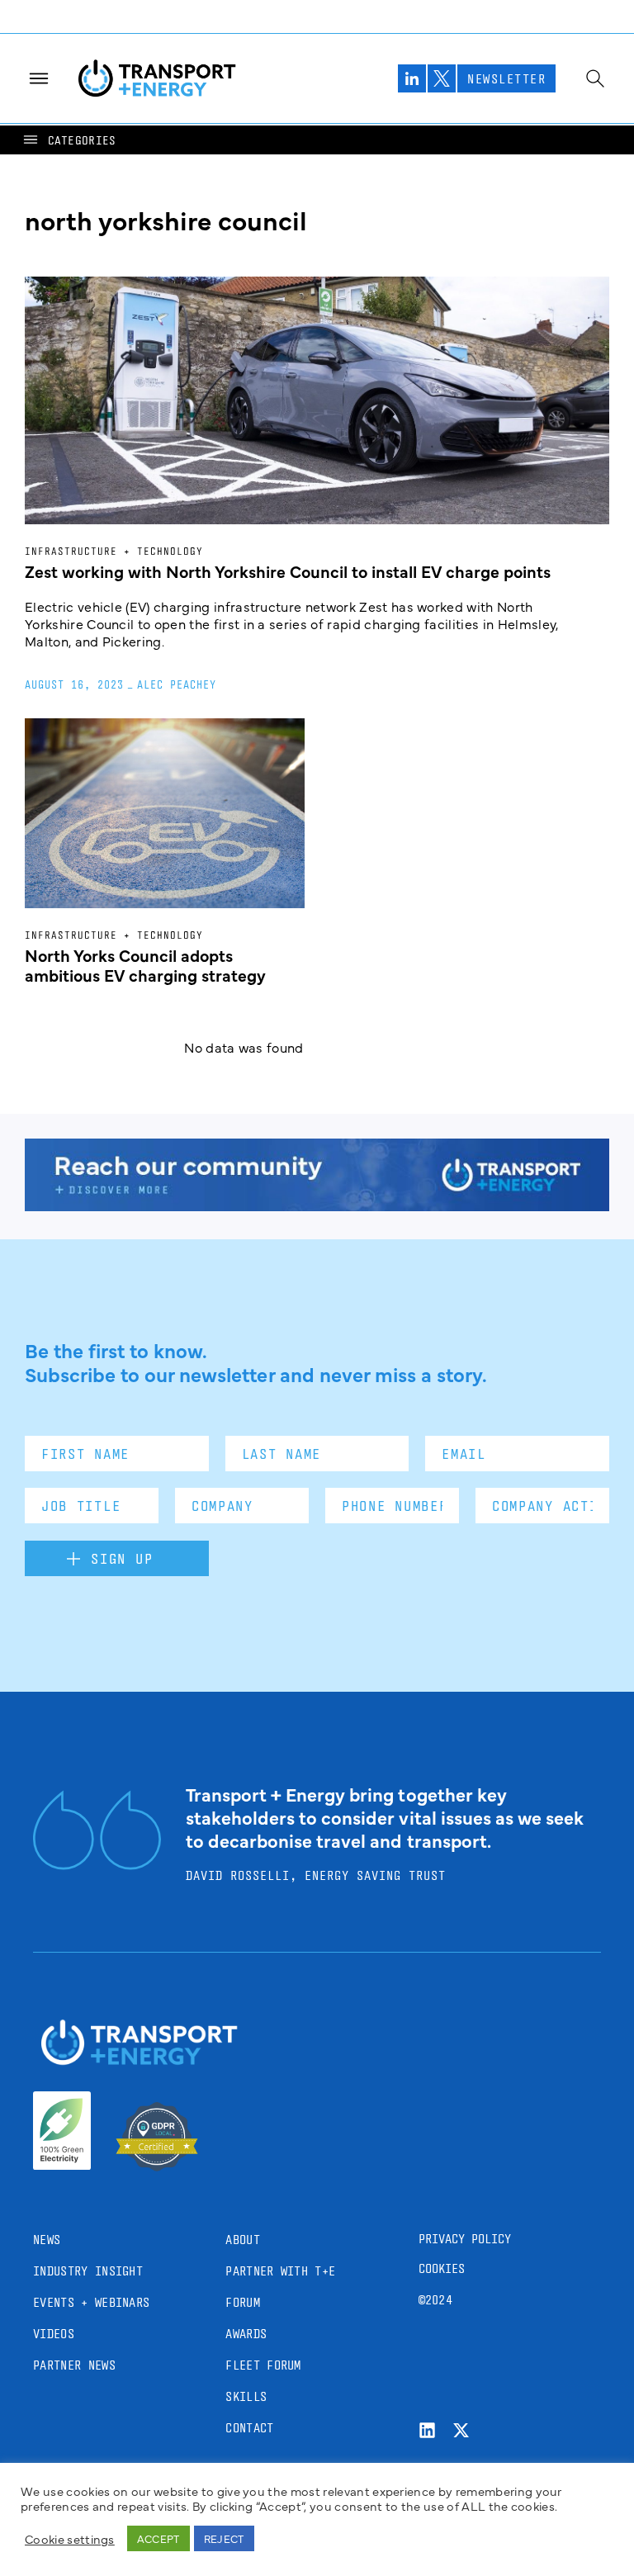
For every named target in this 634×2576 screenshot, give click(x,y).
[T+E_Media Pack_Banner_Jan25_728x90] (317, 1205)
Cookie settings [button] (70, 2539)
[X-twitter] (461, 2430)
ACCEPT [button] (158, 2538)
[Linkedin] (427, 2430)
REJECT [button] (224, 2538)
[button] (69, 140)
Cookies (442, 2268)
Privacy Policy (465, 2239)
